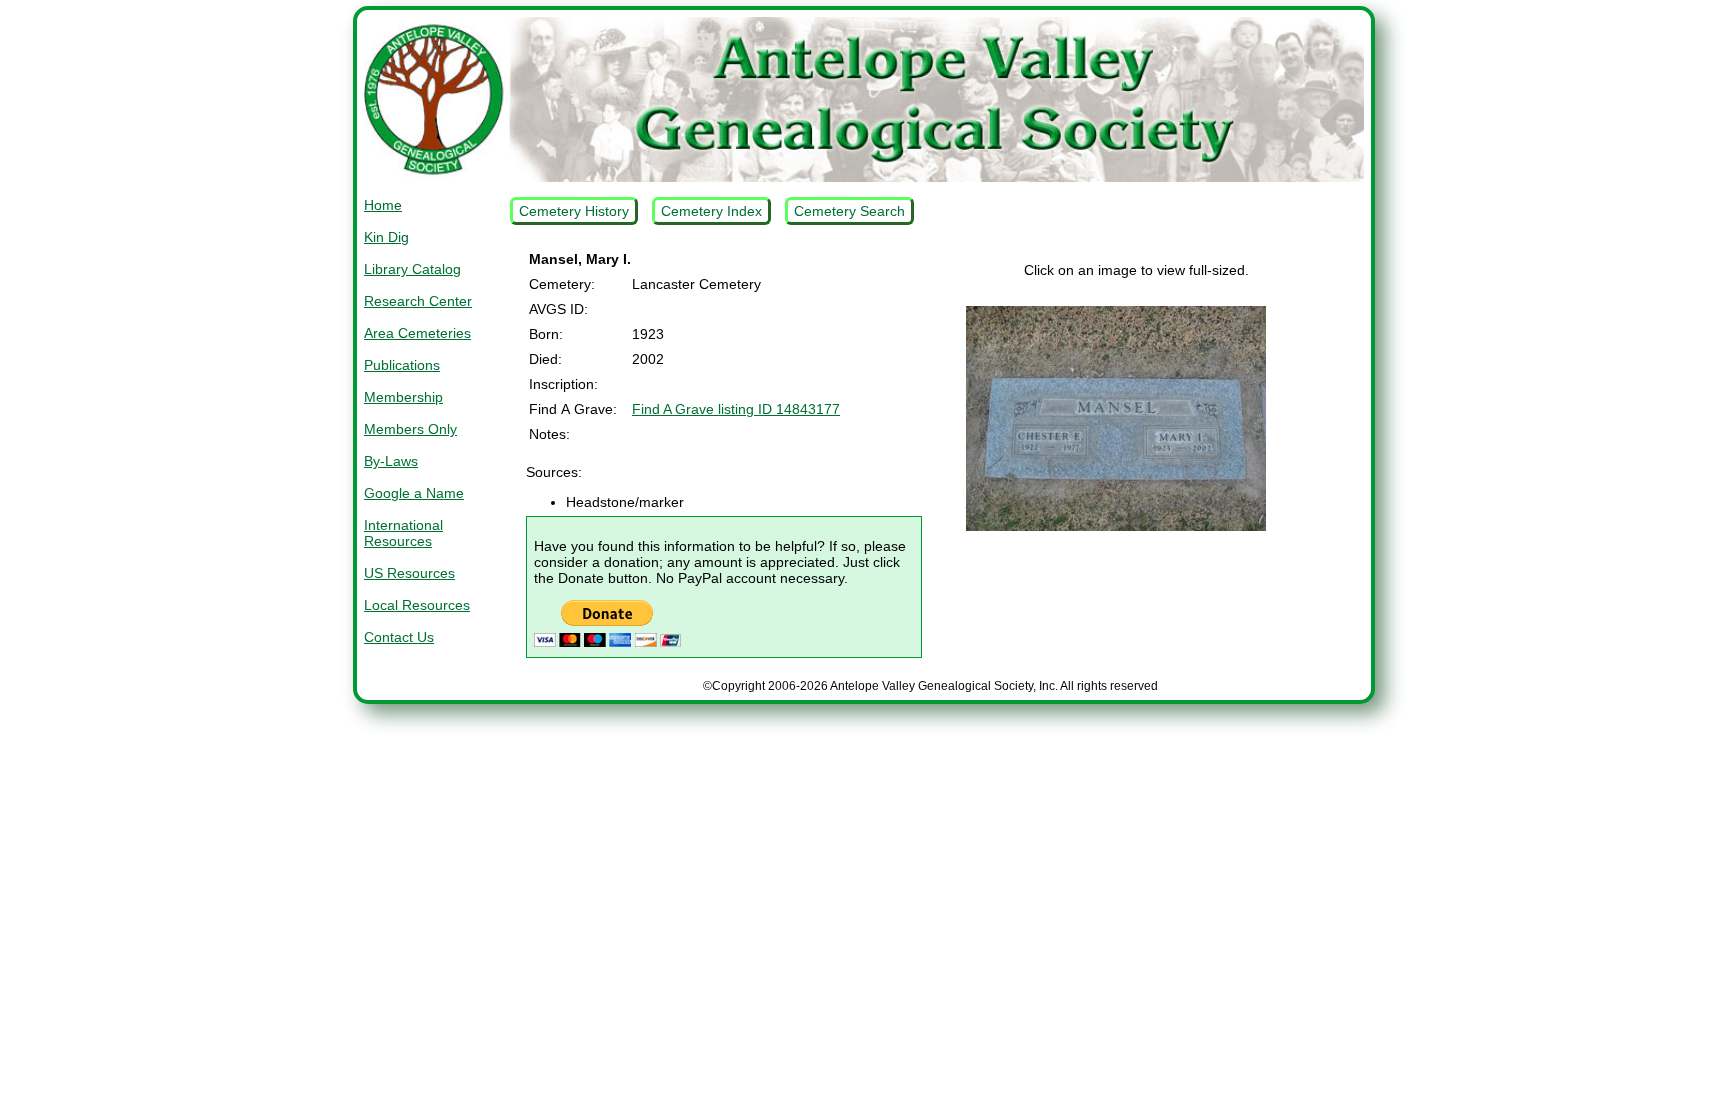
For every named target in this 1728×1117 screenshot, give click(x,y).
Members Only (410, 429)
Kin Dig (386, 237)
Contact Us (399, 637)
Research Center (418, 301)
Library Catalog (412, 269)
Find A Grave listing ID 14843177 (736, 409)
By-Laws (391, 461)
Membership (403, 397)
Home (383, 205)
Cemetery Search (849, 211)
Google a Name (414, 493)
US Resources (409, 573)
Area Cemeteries (417, 333)
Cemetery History (574, 211)
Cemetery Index (711, 211)
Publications (402, 365)
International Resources (403, 533)
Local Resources (417, 605)
